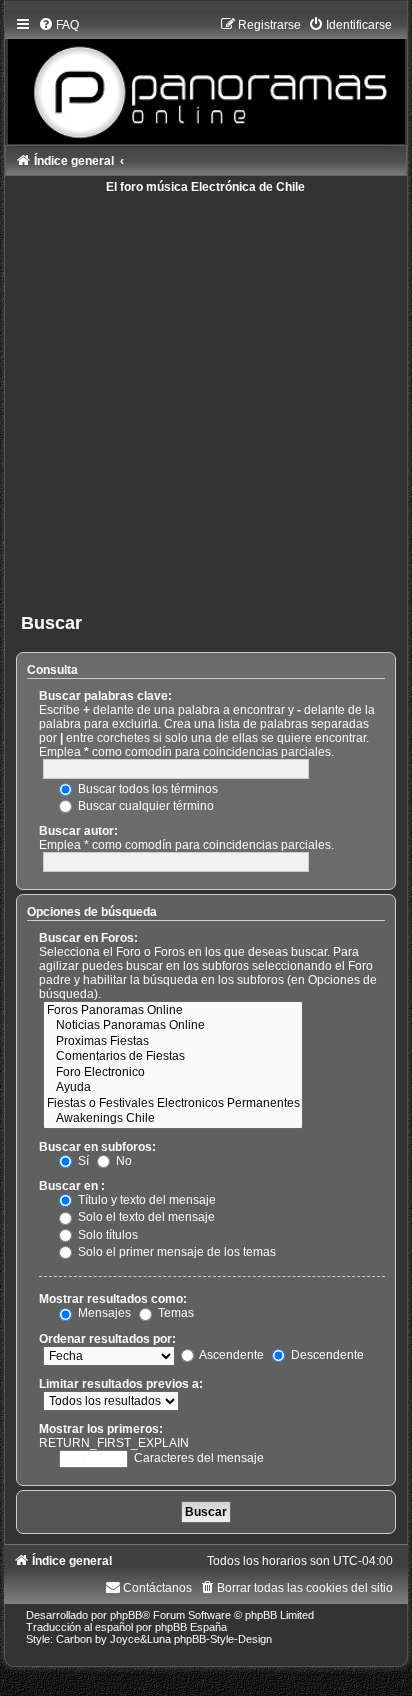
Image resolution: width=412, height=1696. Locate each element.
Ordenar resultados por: (107, 1339)
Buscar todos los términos (146, 789)
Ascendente (230, 1355)
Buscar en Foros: (88, 938)
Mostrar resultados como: (113, 1299)
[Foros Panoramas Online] (173, 1011)
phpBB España (191, 1627)
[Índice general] (206, 75)
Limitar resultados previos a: (121, 1384)
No (122, 1161)
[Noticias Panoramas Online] (173, 1026)
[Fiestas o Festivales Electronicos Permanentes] (173, 1104)
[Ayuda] (173, 1088)
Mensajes (103, 1313)
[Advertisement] (206, 399)
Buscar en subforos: (97, 1147)
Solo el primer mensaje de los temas (175, 1252)
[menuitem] (58, 25)
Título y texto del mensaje (145, 1200)
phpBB (126, 1615)
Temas (174, 1313)
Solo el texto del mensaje (145, 1217)
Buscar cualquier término (144, 806)
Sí (82, 1161)
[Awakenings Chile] (173, 1119)
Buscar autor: (78, 831)
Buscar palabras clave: (105, 696)
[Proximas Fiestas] (173, 1042)
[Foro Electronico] (173, 1073)
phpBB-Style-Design (223, 1639)
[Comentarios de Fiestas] (173, 1057)
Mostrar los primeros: (101, 1429)
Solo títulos (106, 1235)
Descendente (326, 1355)
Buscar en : (72, 1186)
